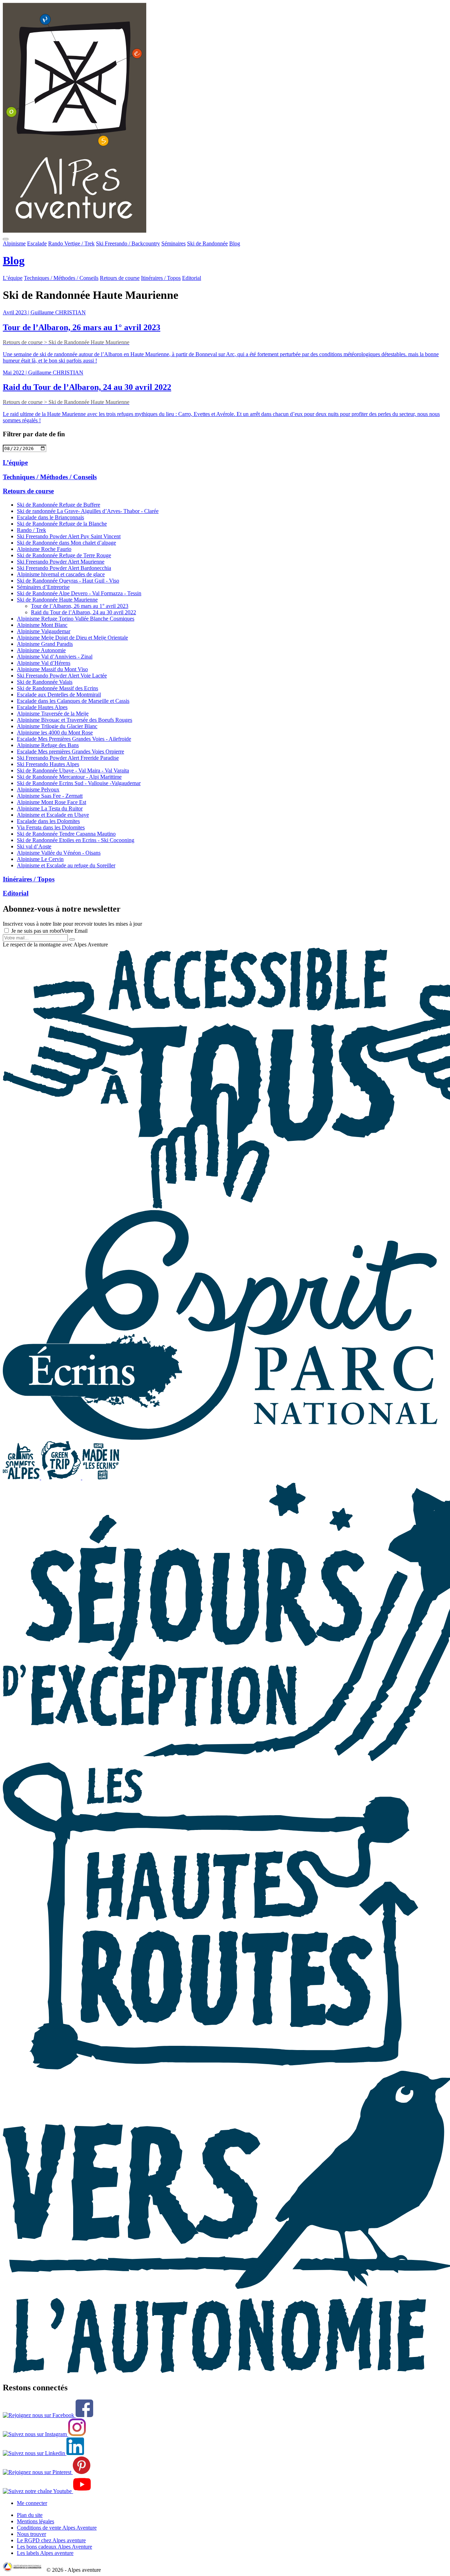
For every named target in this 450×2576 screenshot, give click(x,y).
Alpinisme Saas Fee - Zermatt (50, 796)
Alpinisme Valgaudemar (44, 631)
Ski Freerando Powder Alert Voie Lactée (62, 676)
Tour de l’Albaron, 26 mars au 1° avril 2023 (80, 606)
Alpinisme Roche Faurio (44, 549)
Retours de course (120, 278)
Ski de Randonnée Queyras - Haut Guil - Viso (68, 581)
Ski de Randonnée (207, 243)
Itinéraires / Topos (161, 278)
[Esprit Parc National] (220, 1438)
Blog (235, 243)
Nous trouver (31, 2534)
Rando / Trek (31, 530)
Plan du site (30, 2515)
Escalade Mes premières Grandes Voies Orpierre (70, 751)
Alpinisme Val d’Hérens (44, 663)
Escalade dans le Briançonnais (50, 517)
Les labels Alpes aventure (45, 2553)
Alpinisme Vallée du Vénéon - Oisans (59, 853)
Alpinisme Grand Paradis (45, 644)
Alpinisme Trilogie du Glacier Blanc (57, 726)
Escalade (37, 243)
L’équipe (13, 278)
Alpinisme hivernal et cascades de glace (61, 574)
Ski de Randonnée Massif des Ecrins (57, 688)
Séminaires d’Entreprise (43, 587)
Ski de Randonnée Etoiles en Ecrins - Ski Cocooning (76, 840)
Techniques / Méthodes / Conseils (61, 278)
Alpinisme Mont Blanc (42, 625)
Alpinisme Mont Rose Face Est (52, 802)
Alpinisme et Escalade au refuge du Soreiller (66, 865)
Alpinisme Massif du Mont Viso (52, 669)
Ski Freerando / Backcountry (128, 243)
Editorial (192, 278)
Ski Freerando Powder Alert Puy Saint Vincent (69, 536)
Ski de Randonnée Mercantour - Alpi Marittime (69, 777)
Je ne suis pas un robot (36, 931)
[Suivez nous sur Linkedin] (43, 2453)
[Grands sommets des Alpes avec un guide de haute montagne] (22, 1477)
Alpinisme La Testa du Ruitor (50, 808)
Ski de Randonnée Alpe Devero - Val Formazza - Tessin (79, 593)
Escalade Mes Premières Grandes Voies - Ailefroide (74, 739)
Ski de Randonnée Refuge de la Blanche (62, 524)
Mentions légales (36, 2521)
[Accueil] (225, 118)
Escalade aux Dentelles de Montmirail (59, 695)
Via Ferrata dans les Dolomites (51, 827)
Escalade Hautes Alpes (42, 707)
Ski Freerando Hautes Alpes (48, 764)
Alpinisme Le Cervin (40, 859)
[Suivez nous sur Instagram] (44, 2434)
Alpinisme (14, 243)
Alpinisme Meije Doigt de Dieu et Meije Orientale (72, 638)
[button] (6, 239)
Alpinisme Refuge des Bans (48, 745)
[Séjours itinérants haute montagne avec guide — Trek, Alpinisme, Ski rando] (211, 2067)
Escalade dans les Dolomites (48, 821)
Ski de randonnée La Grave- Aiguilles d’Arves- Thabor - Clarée (88, 511)
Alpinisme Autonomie (41, 650)
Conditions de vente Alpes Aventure (57, 2528)
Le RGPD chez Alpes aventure (51, 2540)
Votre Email (74, 931)
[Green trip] (62, 1477)
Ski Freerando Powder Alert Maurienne (61, 562)
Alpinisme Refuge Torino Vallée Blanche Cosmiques (76, 619)
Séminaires (173, 243)
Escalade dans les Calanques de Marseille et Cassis (73, 701)
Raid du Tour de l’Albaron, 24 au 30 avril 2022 (83, 612)
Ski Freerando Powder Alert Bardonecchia (64, 568)
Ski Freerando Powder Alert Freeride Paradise (68, 758)
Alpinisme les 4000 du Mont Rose (55, 733)
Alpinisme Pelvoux (38, 789)
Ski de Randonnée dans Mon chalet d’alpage (66, 543)
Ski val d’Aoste (34, 846)
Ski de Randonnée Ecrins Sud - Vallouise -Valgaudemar (79, 783)
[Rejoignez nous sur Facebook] (48, 2415)
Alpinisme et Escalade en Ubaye (53, 815)
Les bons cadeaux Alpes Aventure (54, 2547)
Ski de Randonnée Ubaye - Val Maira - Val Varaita (73, 770)
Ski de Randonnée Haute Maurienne (57, 600)
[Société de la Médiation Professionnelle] (24, 2570)
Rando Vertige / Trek (71, 243)
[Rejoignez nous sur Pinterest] (47, 2472)
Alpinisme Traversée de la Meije (53, 714)
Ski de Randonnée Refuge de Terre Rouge (64, 555)
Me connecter (32, 2503)
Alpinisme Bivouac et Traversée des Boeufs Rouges (75, 720)
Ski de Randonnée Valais (45, 682)
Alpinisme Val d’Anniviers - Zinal (55, 657)
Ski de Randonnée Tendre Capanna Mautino (66, 834)
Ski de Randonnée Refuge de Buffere (59, 505)
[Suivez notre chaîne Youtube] (47, 2491)
